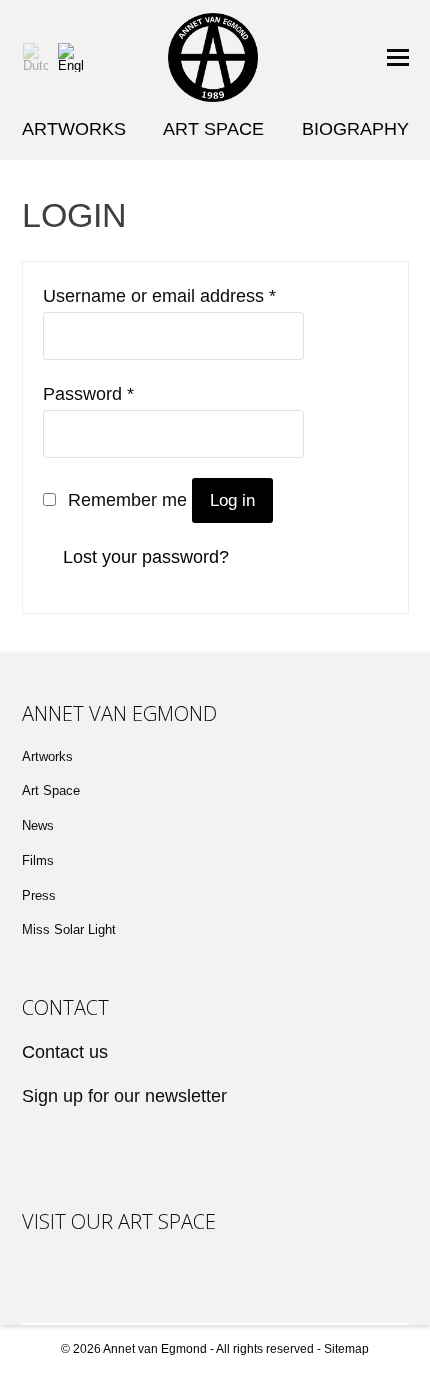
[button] (398, 58)
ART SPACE (213, 129)
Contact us (65, 1052)
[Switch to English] (70, 57)
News (38, 825)
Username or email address (159, 296)
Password (88, 394)
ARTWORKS (74, 129)
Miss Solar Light (69, 929)
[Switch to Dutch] (35, 57)
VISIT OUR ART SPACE (119, 1221)
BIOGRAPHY (355, 129)
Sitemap (346, 1349)
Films (38, 860)
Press (39, 895)
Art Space (51, 790)
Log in (232, 500)
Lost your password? (146, 557)
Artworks (47, 756)
